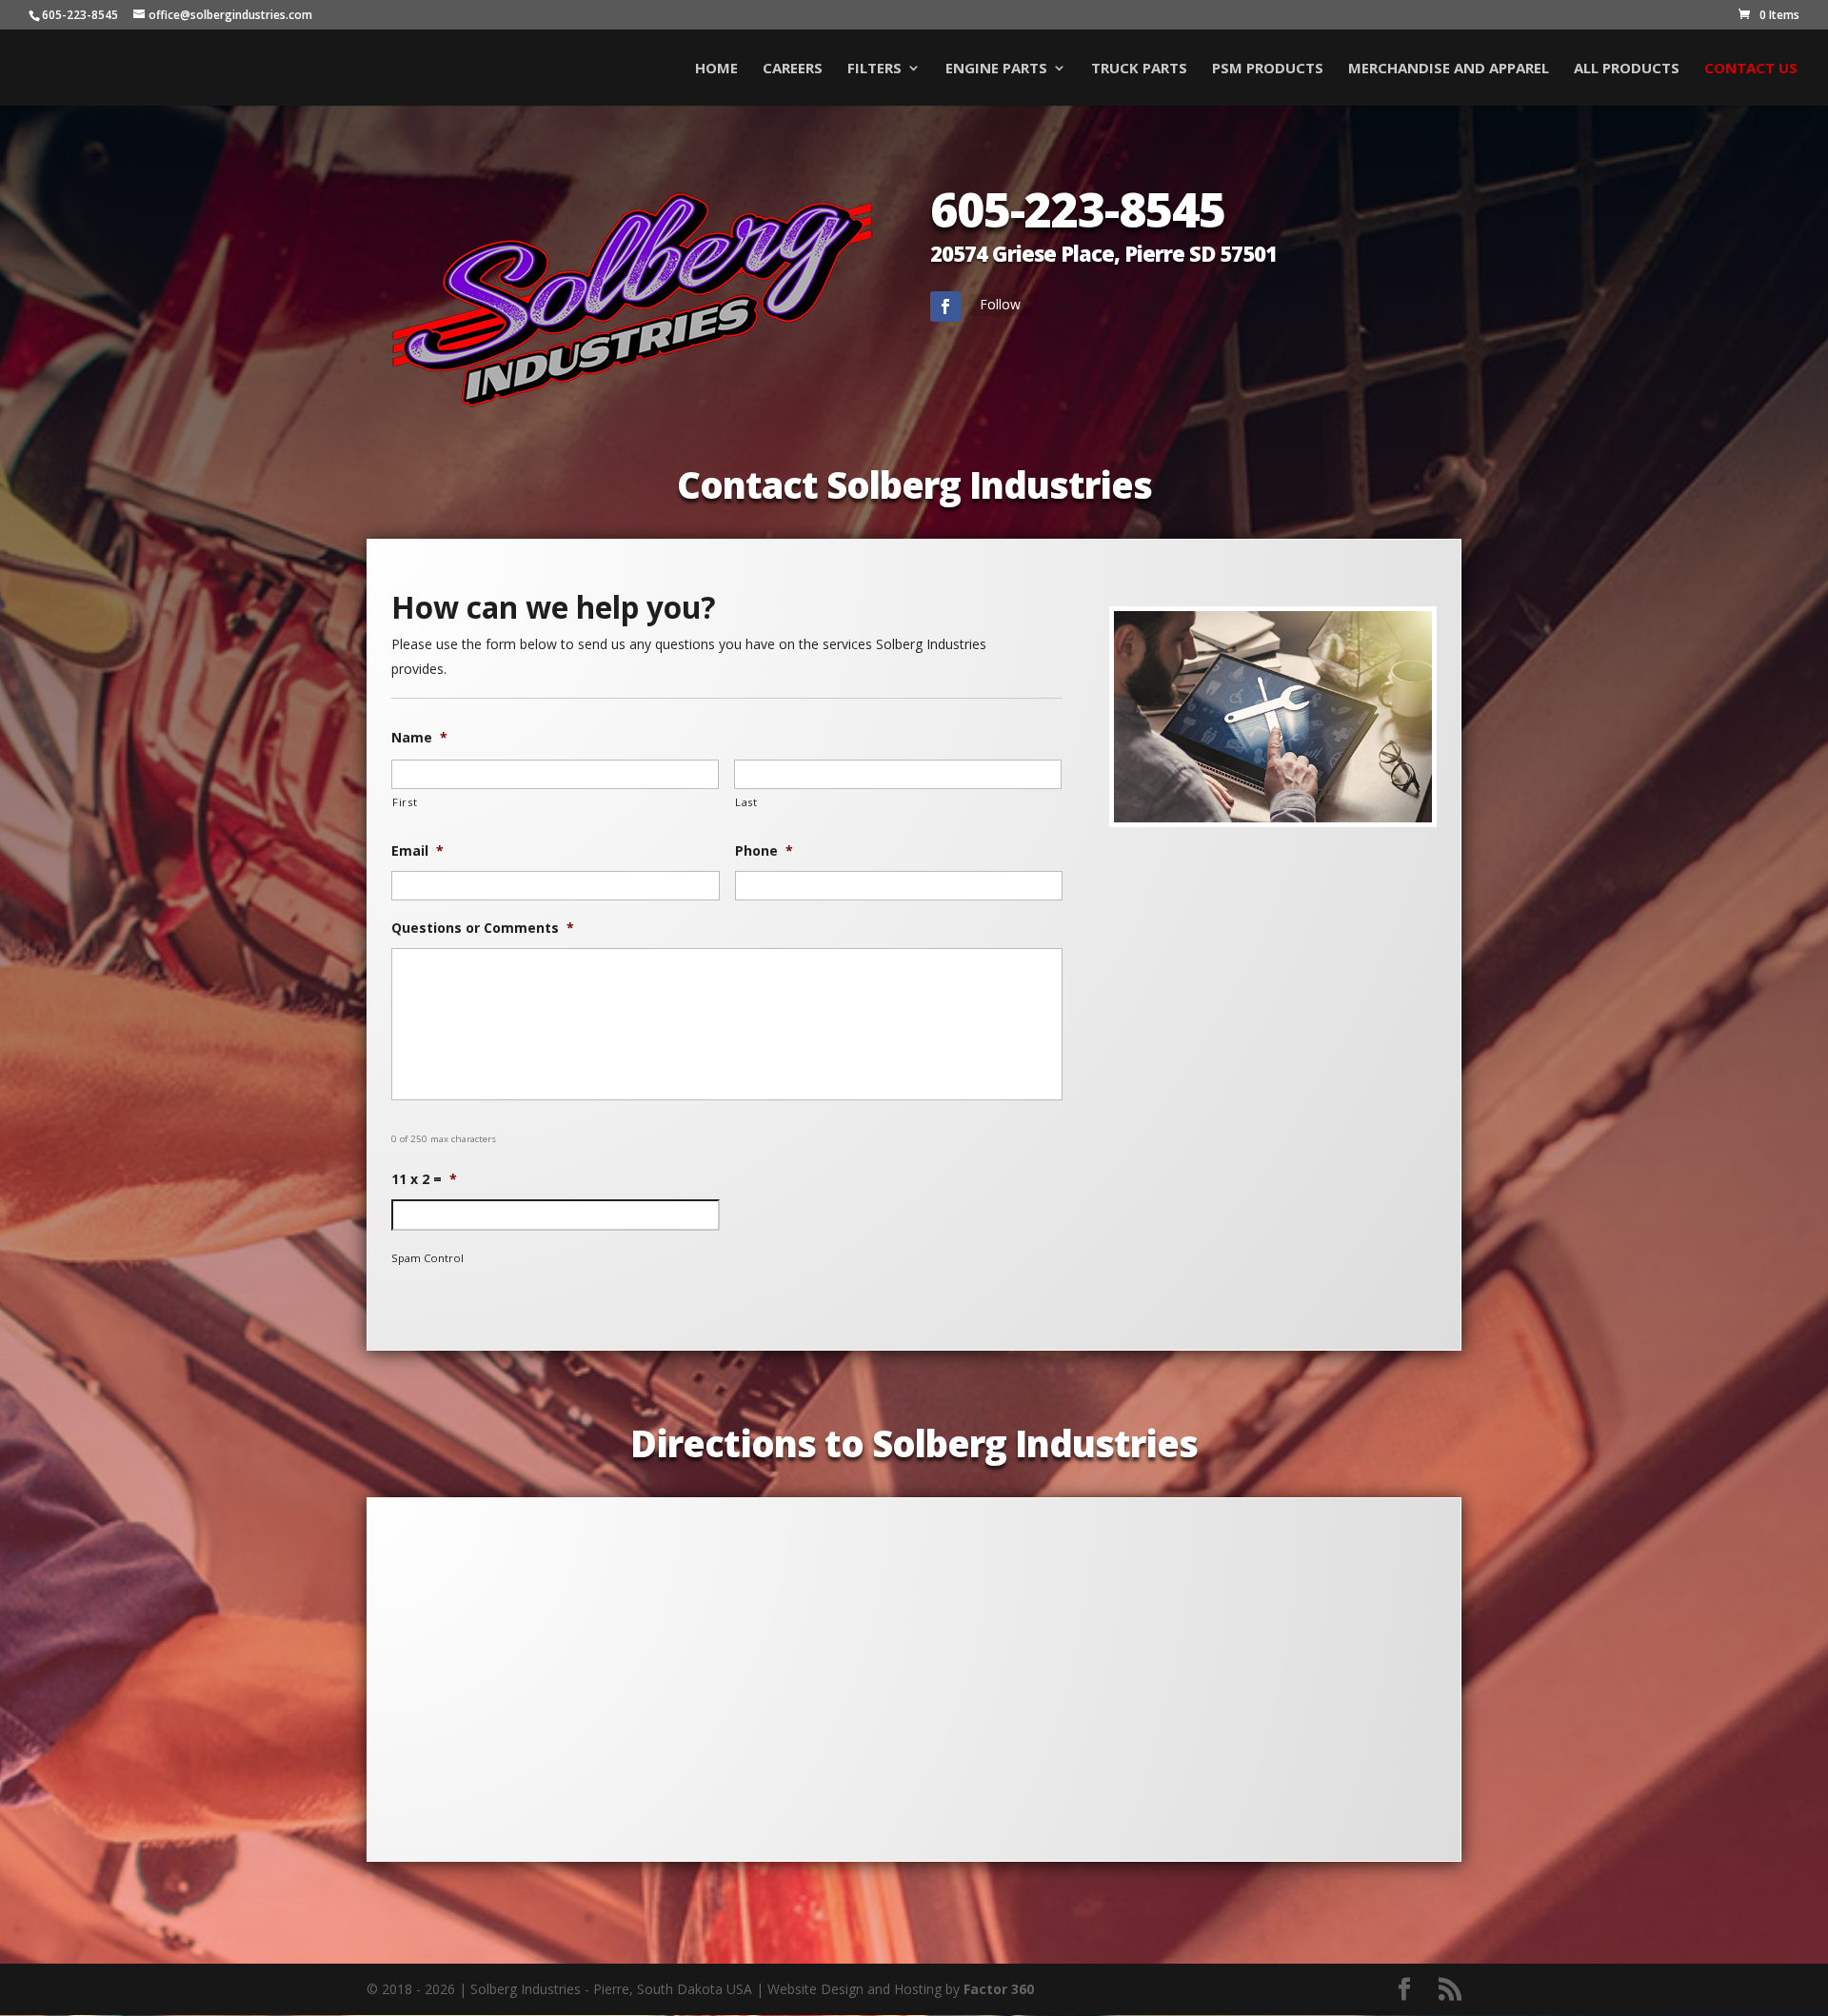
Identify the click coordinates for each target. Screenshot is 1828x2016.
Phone (764, 851)
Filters (874, 69)
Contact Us (1751, 69)
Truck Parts (1139, 69)
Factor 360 (999, 1989)
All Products (1627, 69)
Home (716, 69)
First (405, 802)
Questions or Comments (483, 928)
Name (419, 738)
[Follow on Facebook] (945, 306)
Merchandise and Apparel (1449, 69)
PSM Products (1268, 69)
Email (417, 851)
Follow (1000, 304)
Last (746, 802)
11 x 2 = (424, 1179)
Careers (793, 69)
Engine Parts (996, 69)
